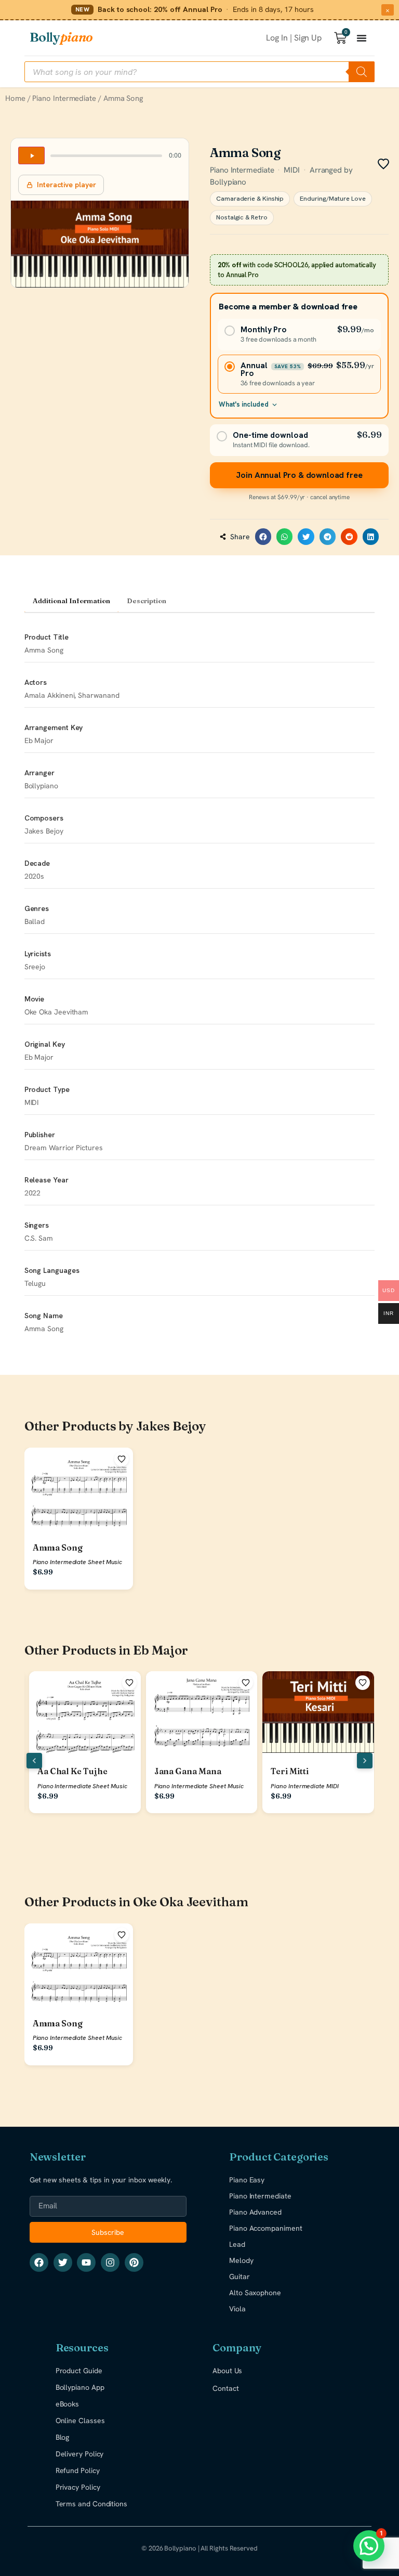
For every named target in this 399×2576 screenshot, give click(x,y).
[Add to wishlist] (122, 1459)
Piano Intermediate (64, 98)
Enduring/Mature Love (332, 199)
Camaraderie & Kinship (250, 199)
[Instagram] (110, 2262)
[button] (263, 537)
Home (15, 98)
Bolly (61, 37)
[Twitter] (63, 2262)
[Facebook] (39, 2262)
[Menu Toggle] (362, 38)
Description (147, 601)
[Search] (362, 72)
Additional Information (71, 601)
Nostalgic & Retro (242, 217)
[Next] (365, 1761)
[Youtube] (86, 2262)
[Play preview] (31, 155)
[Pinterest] (134, 2262)
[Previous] (34, 1761)
